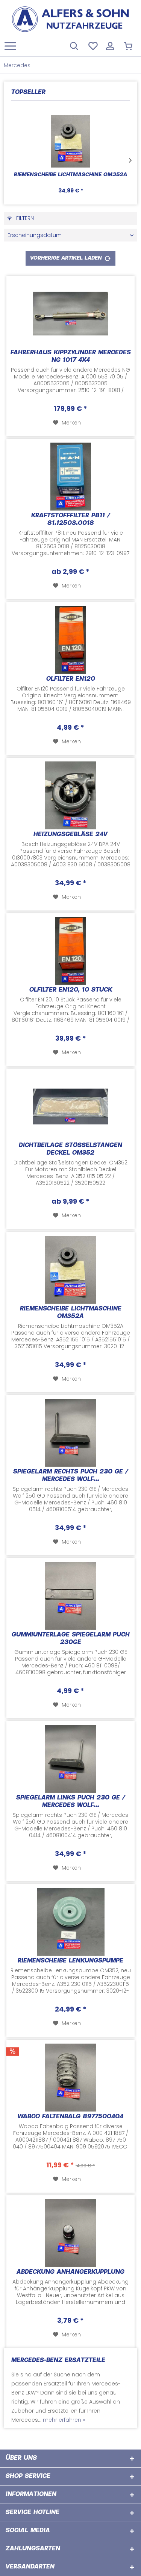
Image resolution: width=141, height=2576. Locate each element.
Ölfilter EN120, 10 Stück (71, 990)
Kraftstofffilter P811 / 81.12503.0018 (71, 520)
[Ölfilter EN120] (70, 640)
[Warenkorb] (129, 45)
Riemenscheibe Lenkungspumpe (70, 1961)
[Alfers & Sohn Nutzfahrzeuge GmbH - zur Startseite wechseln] (70, 19)
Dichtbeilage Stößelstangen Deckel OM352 (70, 1150)
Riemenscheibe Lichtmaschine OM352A (70, 175)
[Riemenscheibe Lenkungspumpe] (70, 1922)
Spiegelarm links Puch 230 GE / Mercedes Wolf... (71, 1802)
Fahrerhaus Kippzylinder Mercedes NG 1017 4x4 (71, 357)
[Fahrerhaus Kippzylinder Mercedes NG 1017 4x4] (70, 314)
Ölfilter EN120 (71, 679)
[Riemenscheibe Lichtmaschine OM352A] (70, 141)
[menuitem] (10, 45)
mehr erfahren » (64, 2420)
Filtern (24, 218)
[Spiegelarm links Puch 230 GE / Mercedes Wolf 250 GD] (70, 1759)
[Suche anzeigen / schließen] (74, 45)
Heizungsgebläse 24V (70, 835)
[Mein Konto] (111, 45)
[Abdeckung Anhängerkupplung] (70, 2233)
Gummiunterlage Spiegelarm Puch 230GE (71, 1639)
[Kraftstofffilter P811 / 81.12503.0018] (70, 477)
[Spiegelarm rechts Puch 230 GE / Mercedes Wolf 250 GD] (70, 1433)
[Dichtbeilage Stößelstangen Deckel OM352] (70, 1106)
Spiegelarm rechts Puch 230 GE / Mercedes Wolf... (71, 1476)
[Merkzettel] (92, 45)
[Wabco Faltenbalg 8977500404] (70, 2078)
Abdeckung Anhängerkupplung (70, 2272)
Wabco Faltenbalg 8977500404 (70, 2117)
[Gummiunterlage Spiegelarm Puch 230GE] (70, 1596)
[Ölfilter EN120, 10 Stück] (70, 951)
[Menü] (12, 45)
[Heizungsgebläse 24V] (70, 795)
